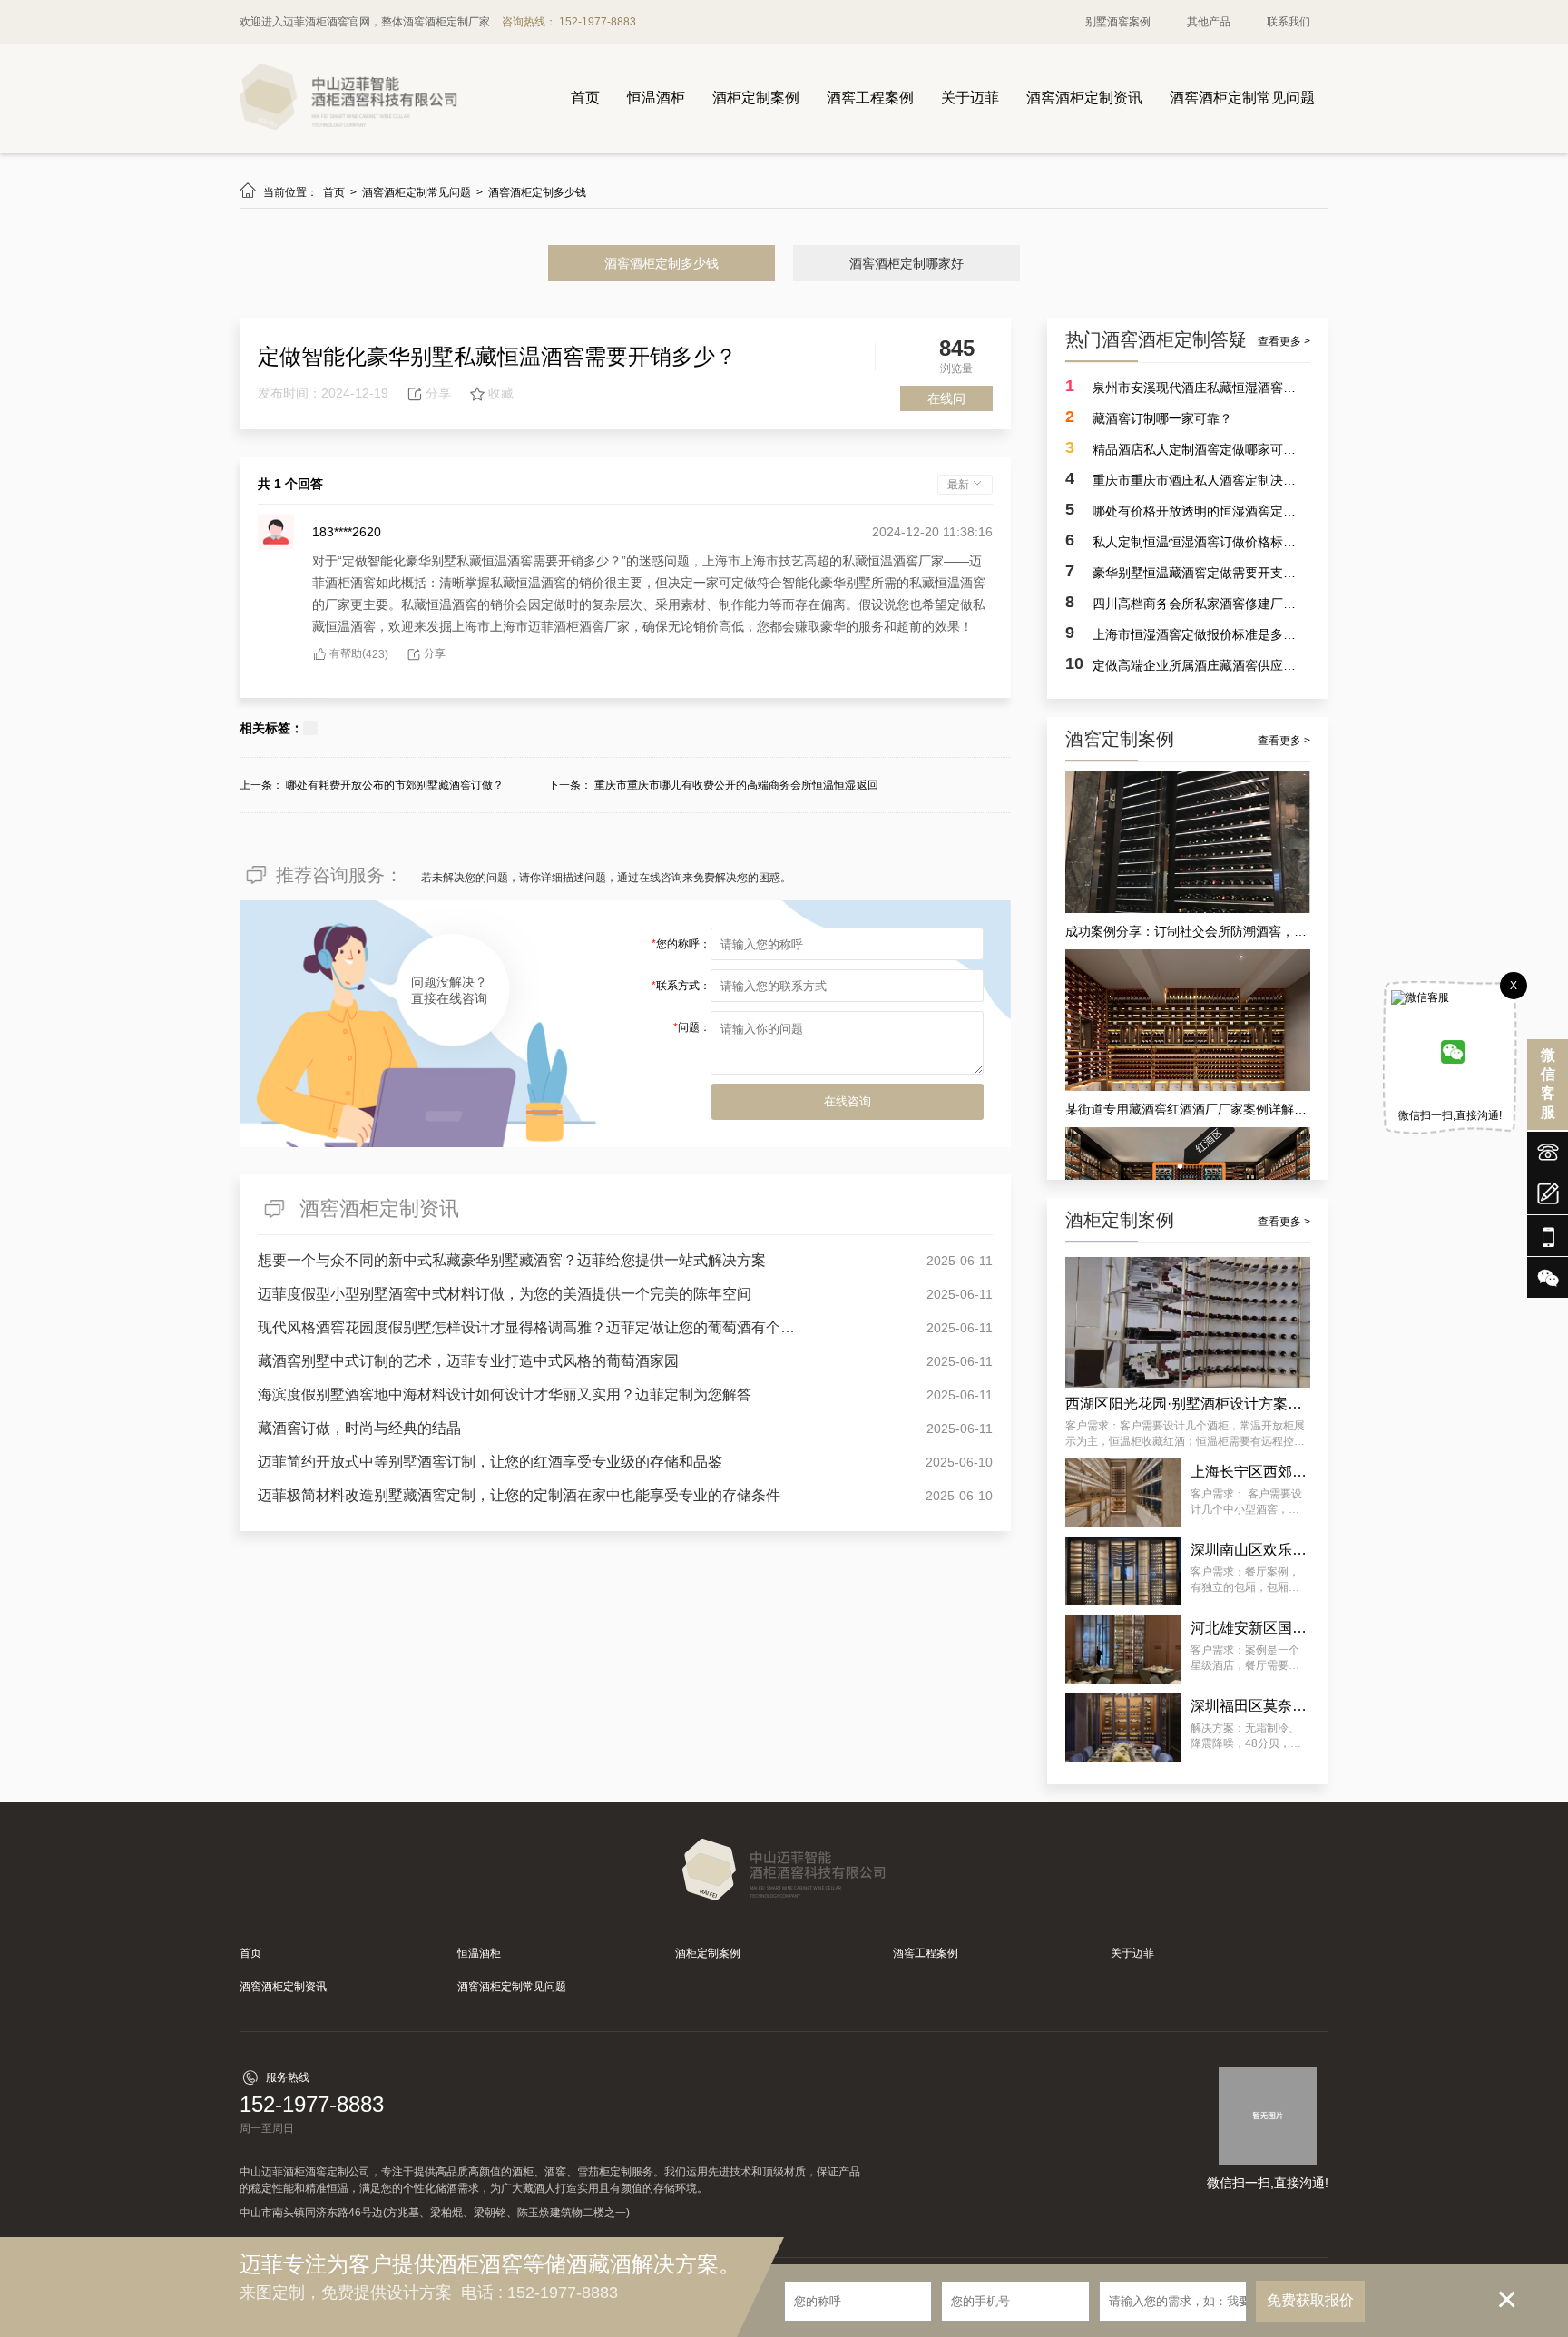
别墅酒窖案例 (1118, 22)
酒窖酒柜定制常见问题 (1242, 98)
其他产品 (1209, 22)
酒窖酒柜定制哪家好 (906, 263)
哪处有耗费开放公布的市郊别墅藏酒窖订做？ (395, 785)
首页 (585, 98)
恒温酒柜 (656, 98)
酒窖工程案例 (870, 98)
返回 (867, 785)
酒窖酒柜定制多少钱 (537, 192)
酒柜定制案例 (756, 98)
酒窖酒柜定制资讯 (1084, 98)
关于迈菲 (970, 98)
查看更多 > (1284, 341)
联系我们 (1289, 22)
